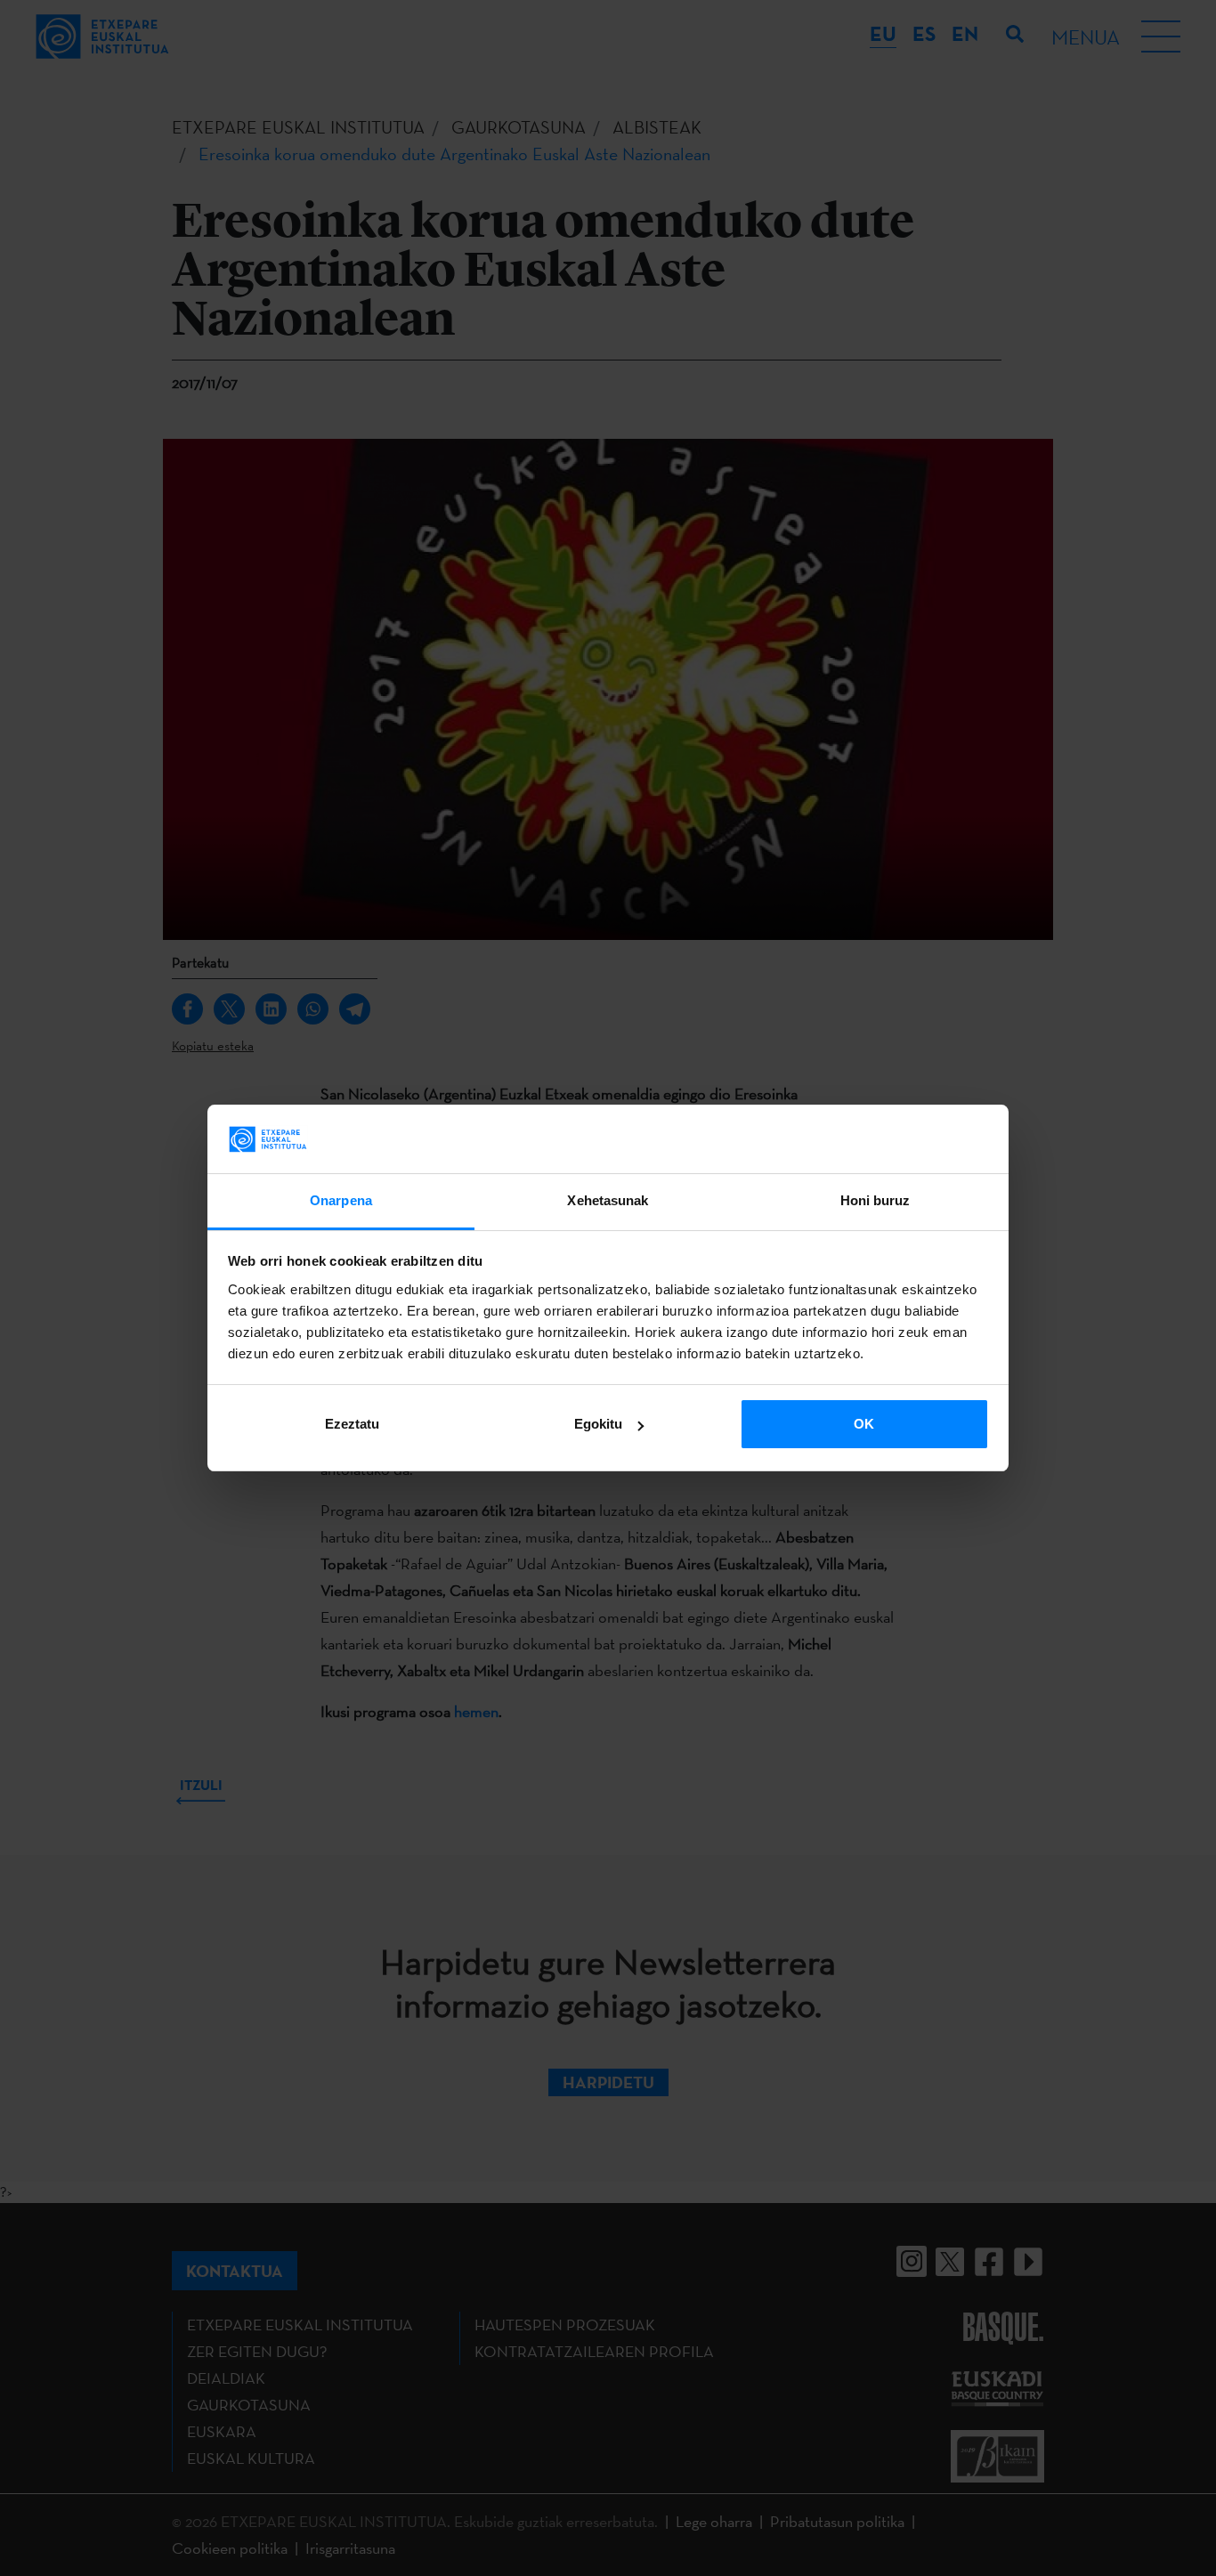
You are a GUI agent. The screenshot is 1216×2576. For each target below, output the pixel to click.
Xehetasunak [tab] (608, 1200)
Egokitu (598, 1424)
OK (864, 1424)
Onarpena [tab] (341, 1200)
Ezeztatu (352, 1424)
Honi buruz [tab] (876, 1200)
